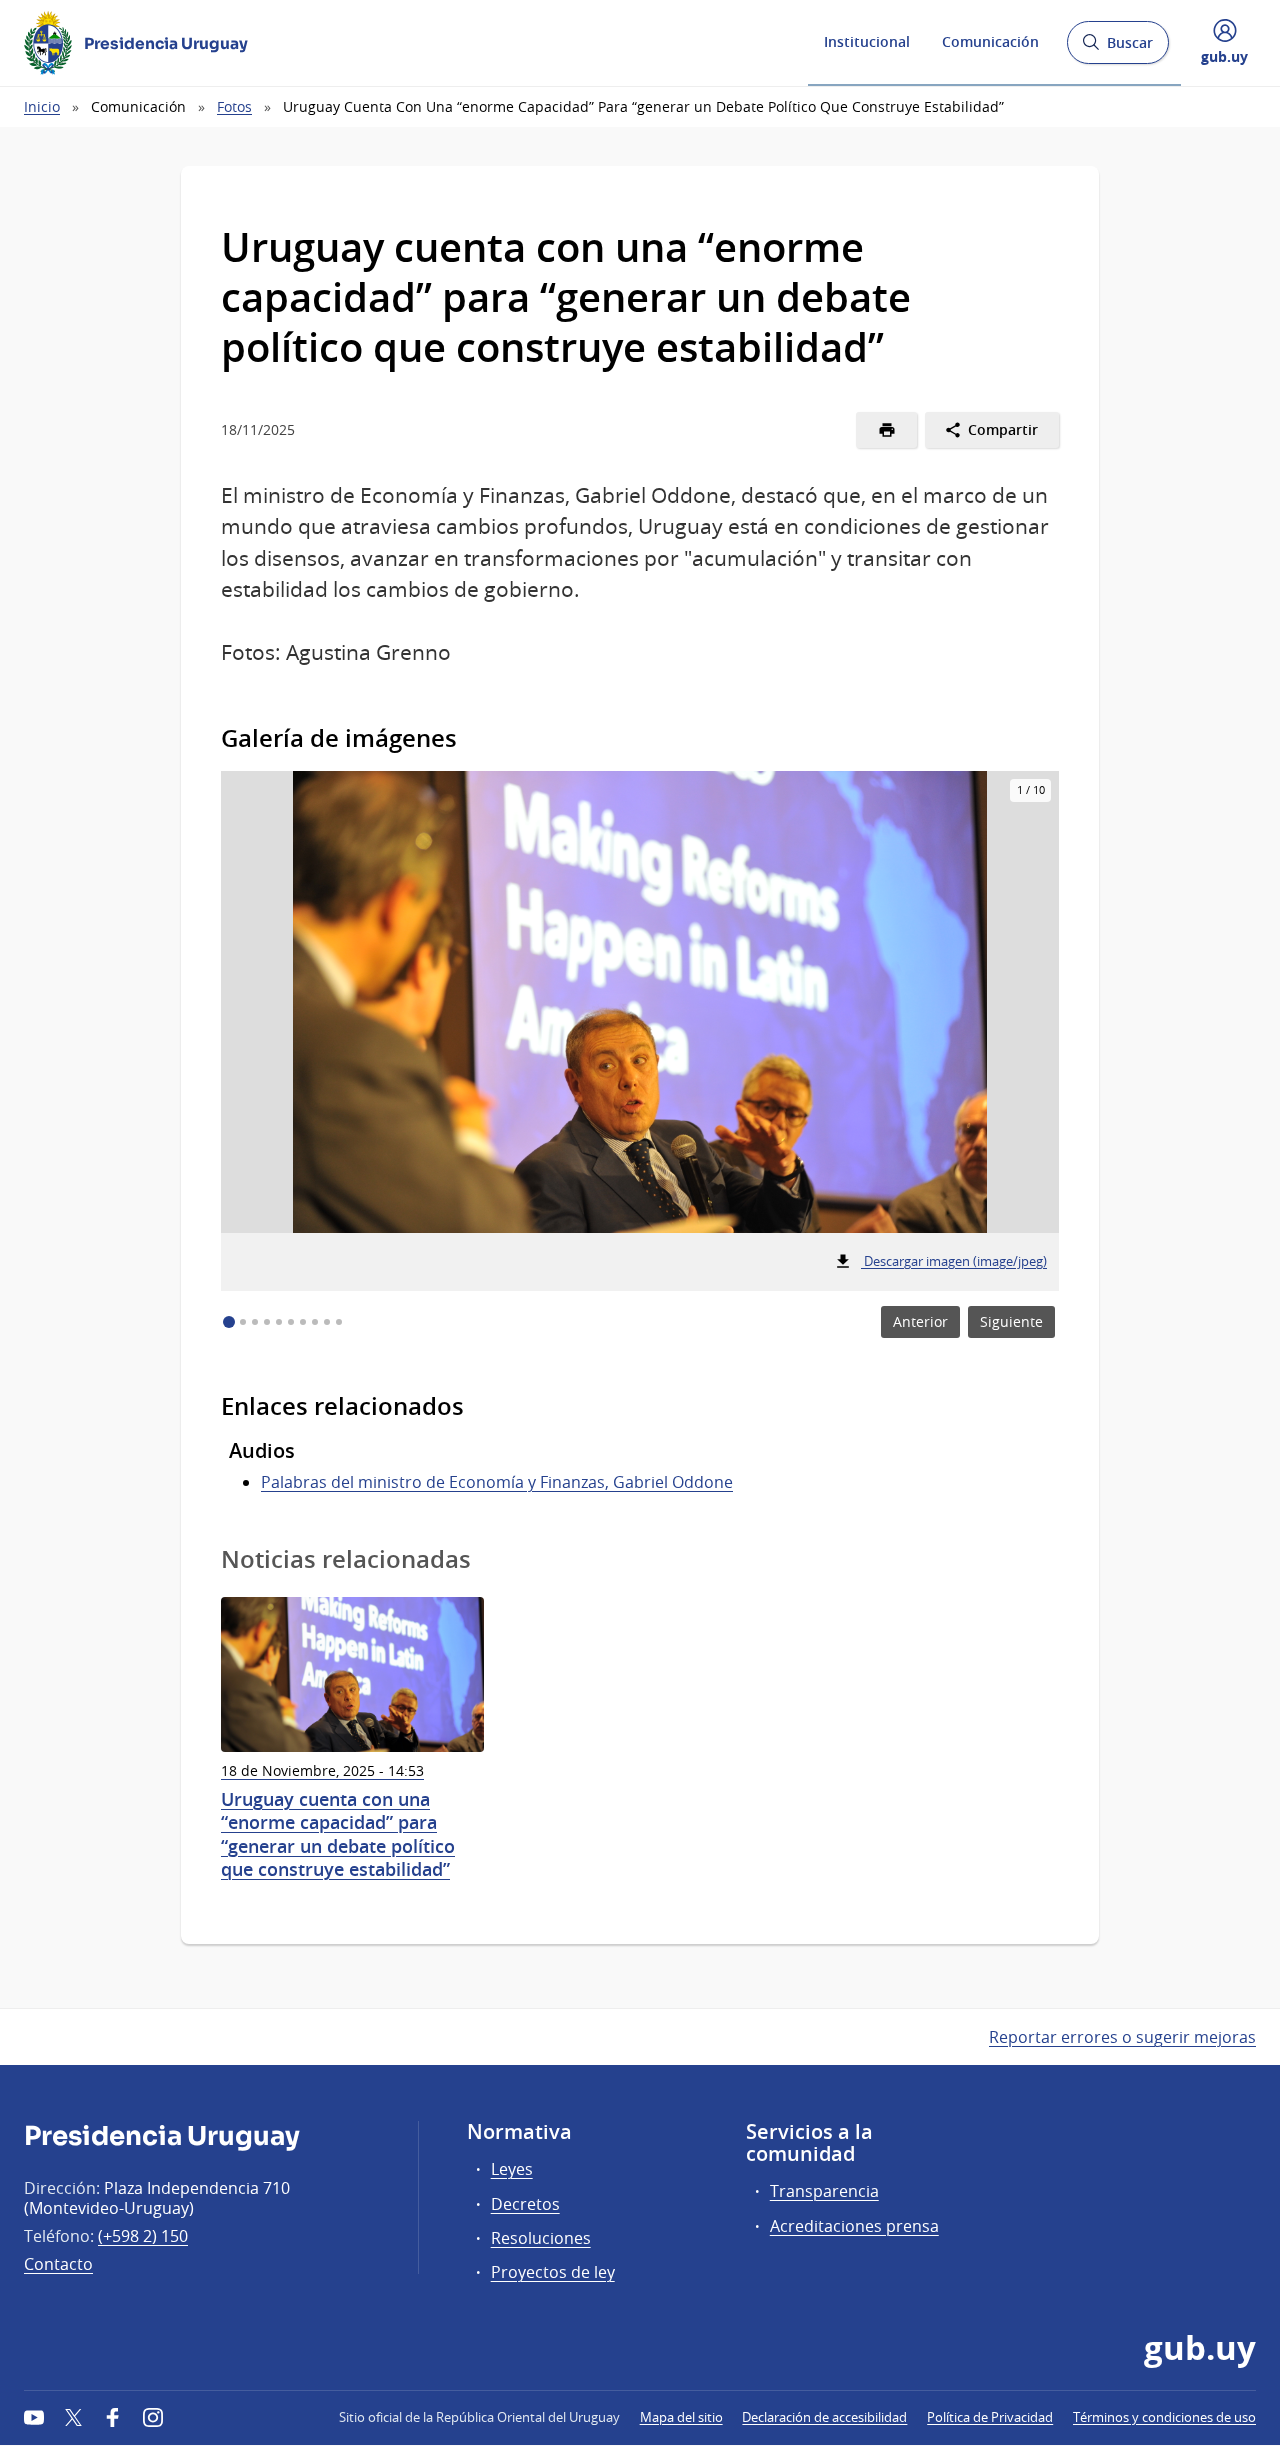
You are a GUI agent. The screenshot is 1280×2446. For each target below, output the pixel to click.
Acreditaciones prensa (854, 2226)
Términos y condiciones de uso (1164, 2417)
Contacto (58, 2264)
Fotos (234, 106)
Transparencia (824, 2191)
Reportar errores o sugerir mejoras (1122, 2037)
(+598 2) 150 (143, 2236)
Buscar (1117, 48)
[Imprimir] (886, 430)
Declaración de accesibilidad (824, 2417)
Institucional (867, 41)
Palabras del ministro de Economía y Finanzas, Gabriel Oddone (497, 1482)
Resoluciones (541, 2238)
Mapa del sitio (681, 2417)
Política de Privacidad (990, 2417)
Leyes (512, 2169)
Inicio (42, 106)
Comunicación (990, 41)
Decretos (525, 2204)
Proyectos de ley (553, 2272)
